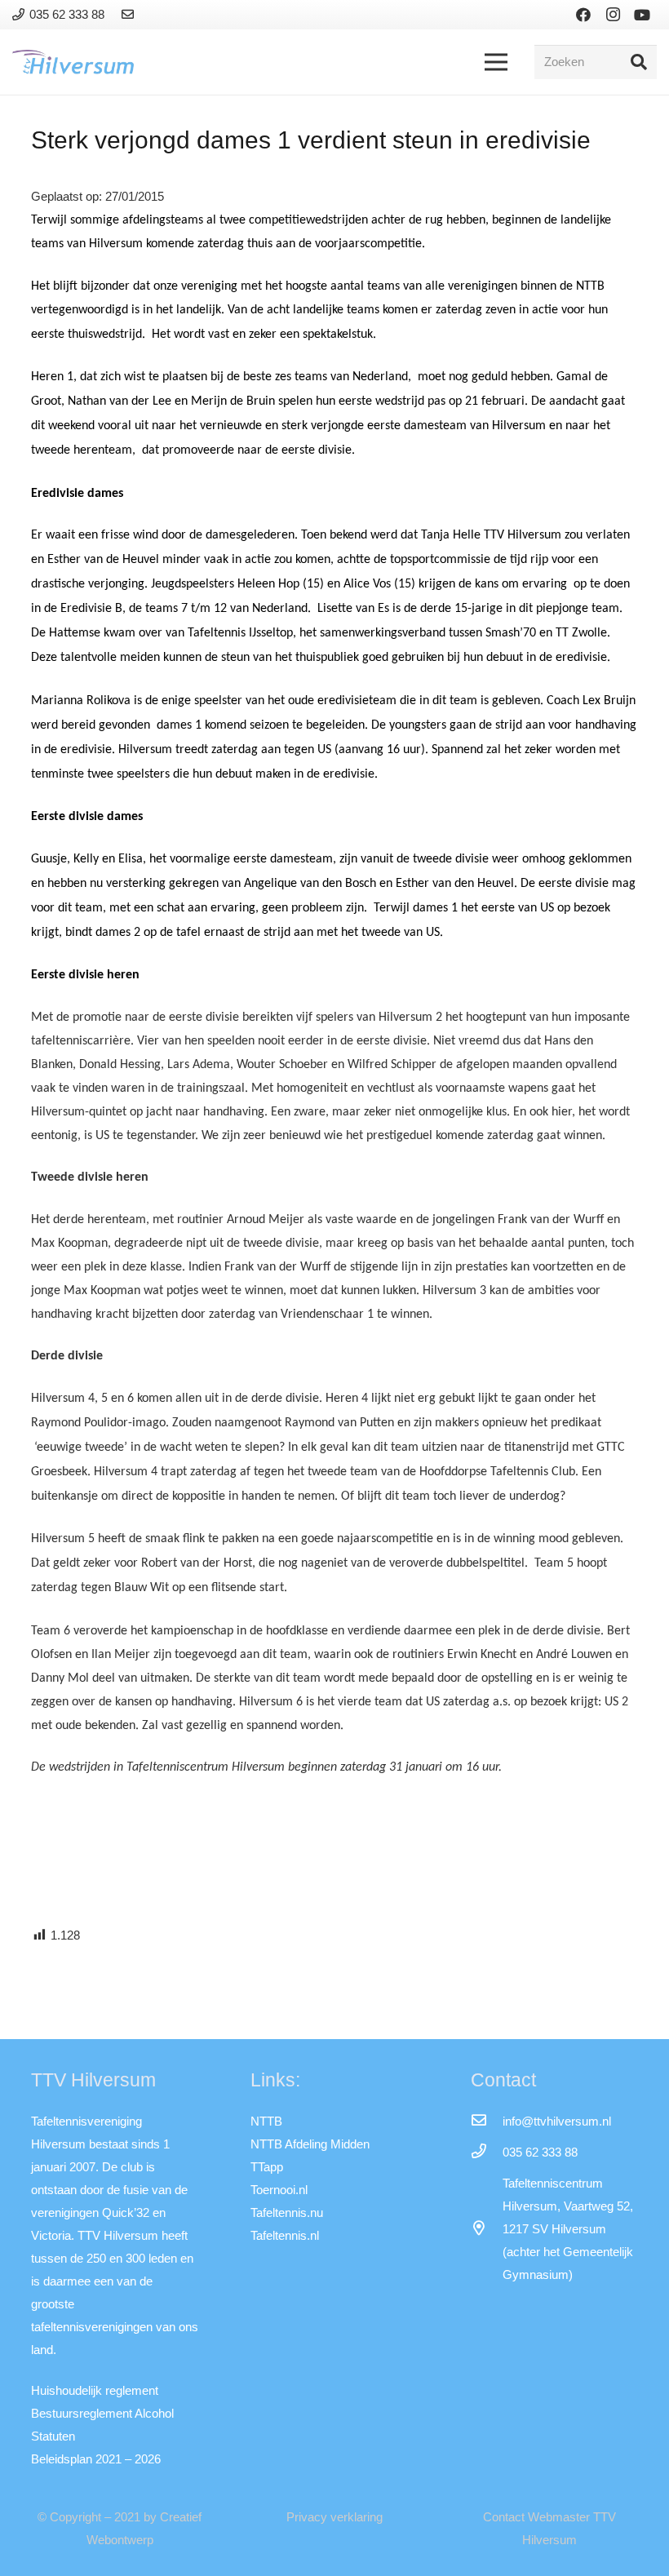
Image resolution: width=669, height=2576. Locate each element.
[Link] (130, 14)
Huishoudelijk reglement (95, 2390)
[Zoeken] (639, 62)
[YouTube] (642, 15)
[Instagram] (613, 15)
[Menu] (496, 62)
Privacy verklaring (334, 2517)
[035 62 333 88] (486, 2153)
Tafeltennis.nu (287, 2212)
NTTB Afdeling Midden (310, 2144)
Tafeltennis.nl (285, 2235)
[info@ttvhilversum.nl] (486, 2122)
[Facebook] (583, 15)
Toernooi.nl (279, 2190)
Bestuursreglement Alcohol (102, 2413)
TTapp (267, 2167)
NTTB (266, 2121)
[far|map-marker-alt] (486, 2229)
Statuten (53, 2436)
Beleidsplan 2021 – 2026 (96, 2459)
